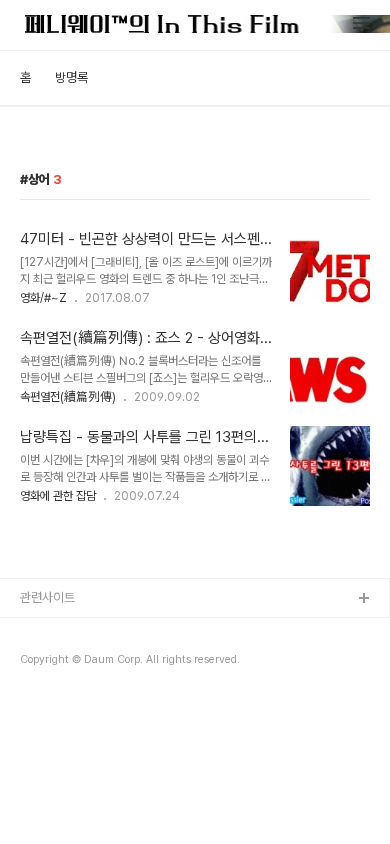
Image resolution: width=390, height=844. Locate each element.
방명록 (71, 77)
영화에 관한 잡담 (58, 496)
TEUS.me (48, 631)
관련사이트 (47, 597)
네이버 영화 (50, 663)
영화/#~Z (43, 298)
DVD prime (53, 695)
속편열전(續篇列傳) (68, 397)
